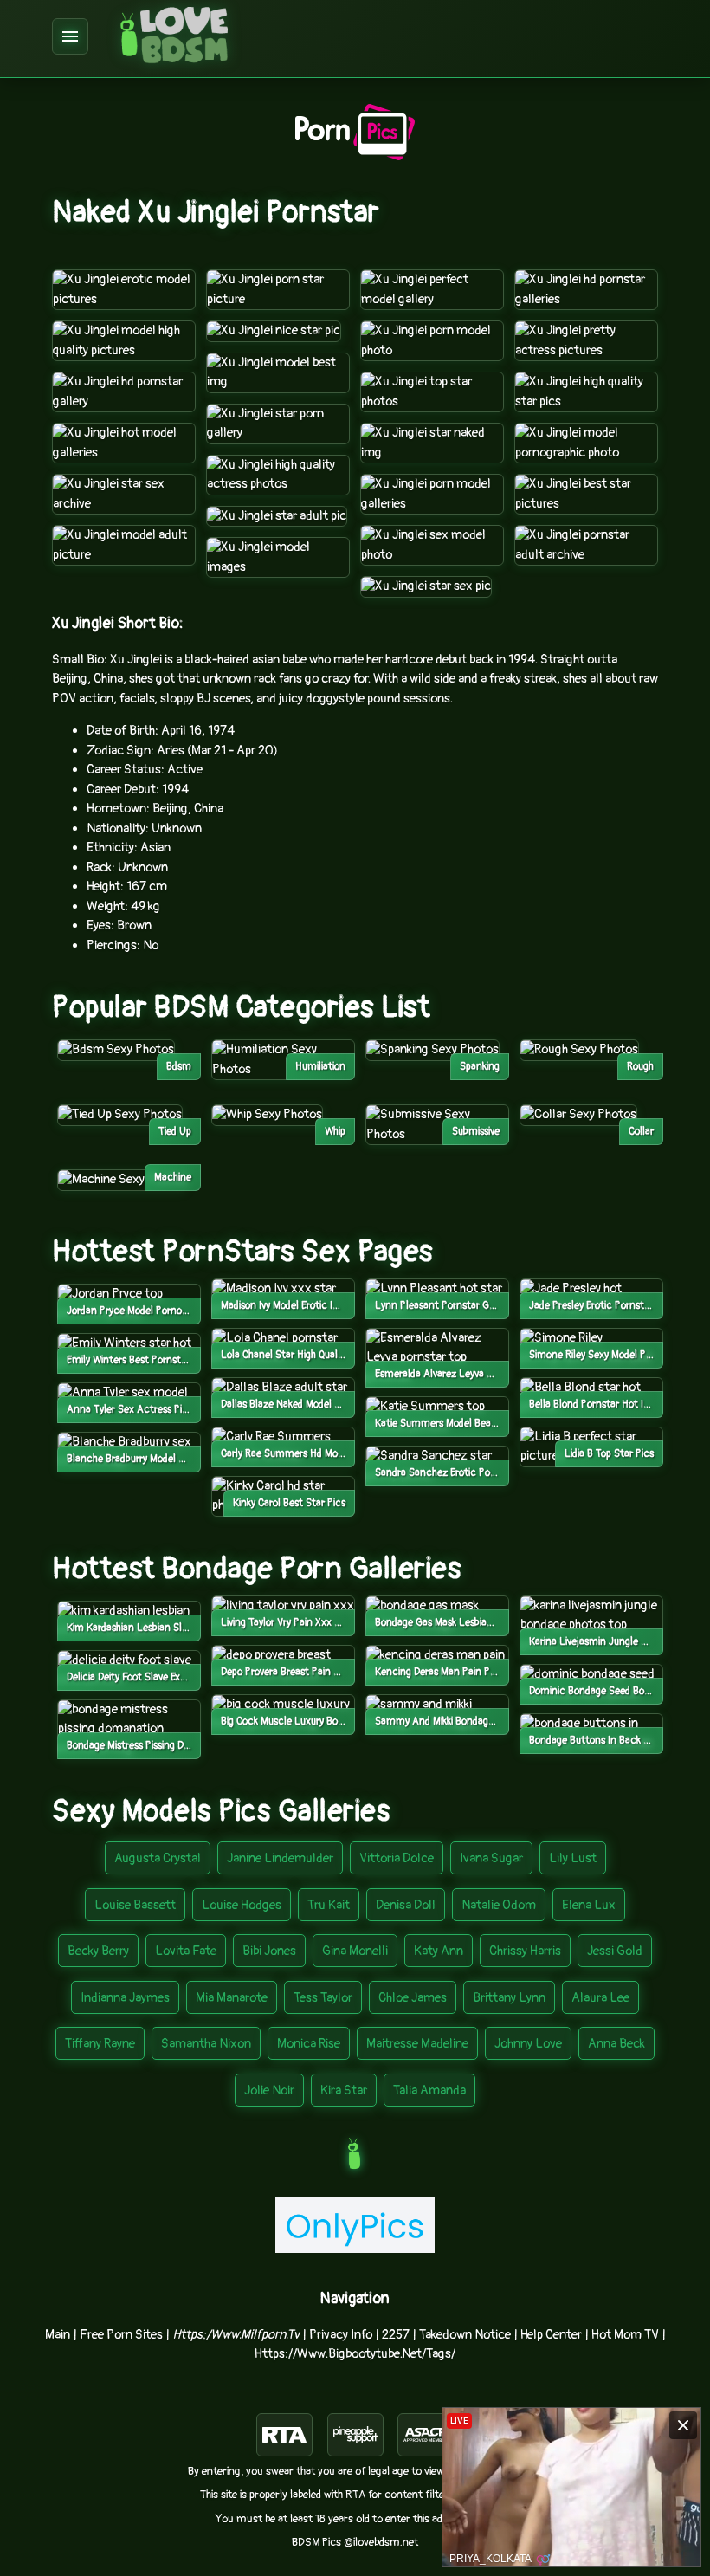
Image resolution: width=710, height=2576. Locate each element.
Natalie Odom (499, 1905)
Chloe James (413, 1998)
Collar (641, 1132)
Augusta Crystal (158, 1858)
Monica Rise (309, 2044)
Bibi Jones (269, 1951)
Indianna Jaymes (125, 1998)
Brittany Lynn (509, 1998)
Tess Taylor (323, 1998)
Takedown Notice (465, 2335)
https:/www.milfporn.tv (236, 2335)
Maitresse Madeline (417, 2044)
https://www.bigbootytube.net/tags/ (355, 2354)
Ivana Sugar (491, 1858)
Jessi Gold (615, 1951)
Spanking (480, 1067)
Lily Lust (573, 1858)
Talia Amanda (429, 2091)
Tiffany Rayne (100, 2044)
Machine (173, 1178)
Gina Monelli (355, 1951)
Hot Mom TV (625, 2335)
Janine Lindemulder (280, 1858)
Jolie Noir (269, 2091)
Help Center (551, 2335)
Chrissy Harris (525, 1951)
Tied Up (175, 1132)
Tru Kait (329, 1905)
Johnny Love (528, 2044)
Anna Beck (616, 2044)
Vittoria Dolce (397, 1858)
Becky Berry (98, 1951)
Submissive (476, 1132)
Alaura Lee (600, 1998)
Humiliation (320, 1067)
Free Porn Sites (121, 2335)
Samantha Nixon (206, 2044)
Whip (335, 1132)
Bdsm (179, 1067)
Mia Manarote (232, 1998)
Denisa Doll (406, 1905)
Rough (640, 1067)
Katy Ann (439, 1951)
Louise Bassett (135, 1905)
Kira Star (344, 2091)
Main (58, 2335)
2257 (396, 2335)
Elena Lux (589, 1905)
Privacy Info (341, 2335)
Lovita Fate (186, 1951)
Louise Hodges (242, 1905)
